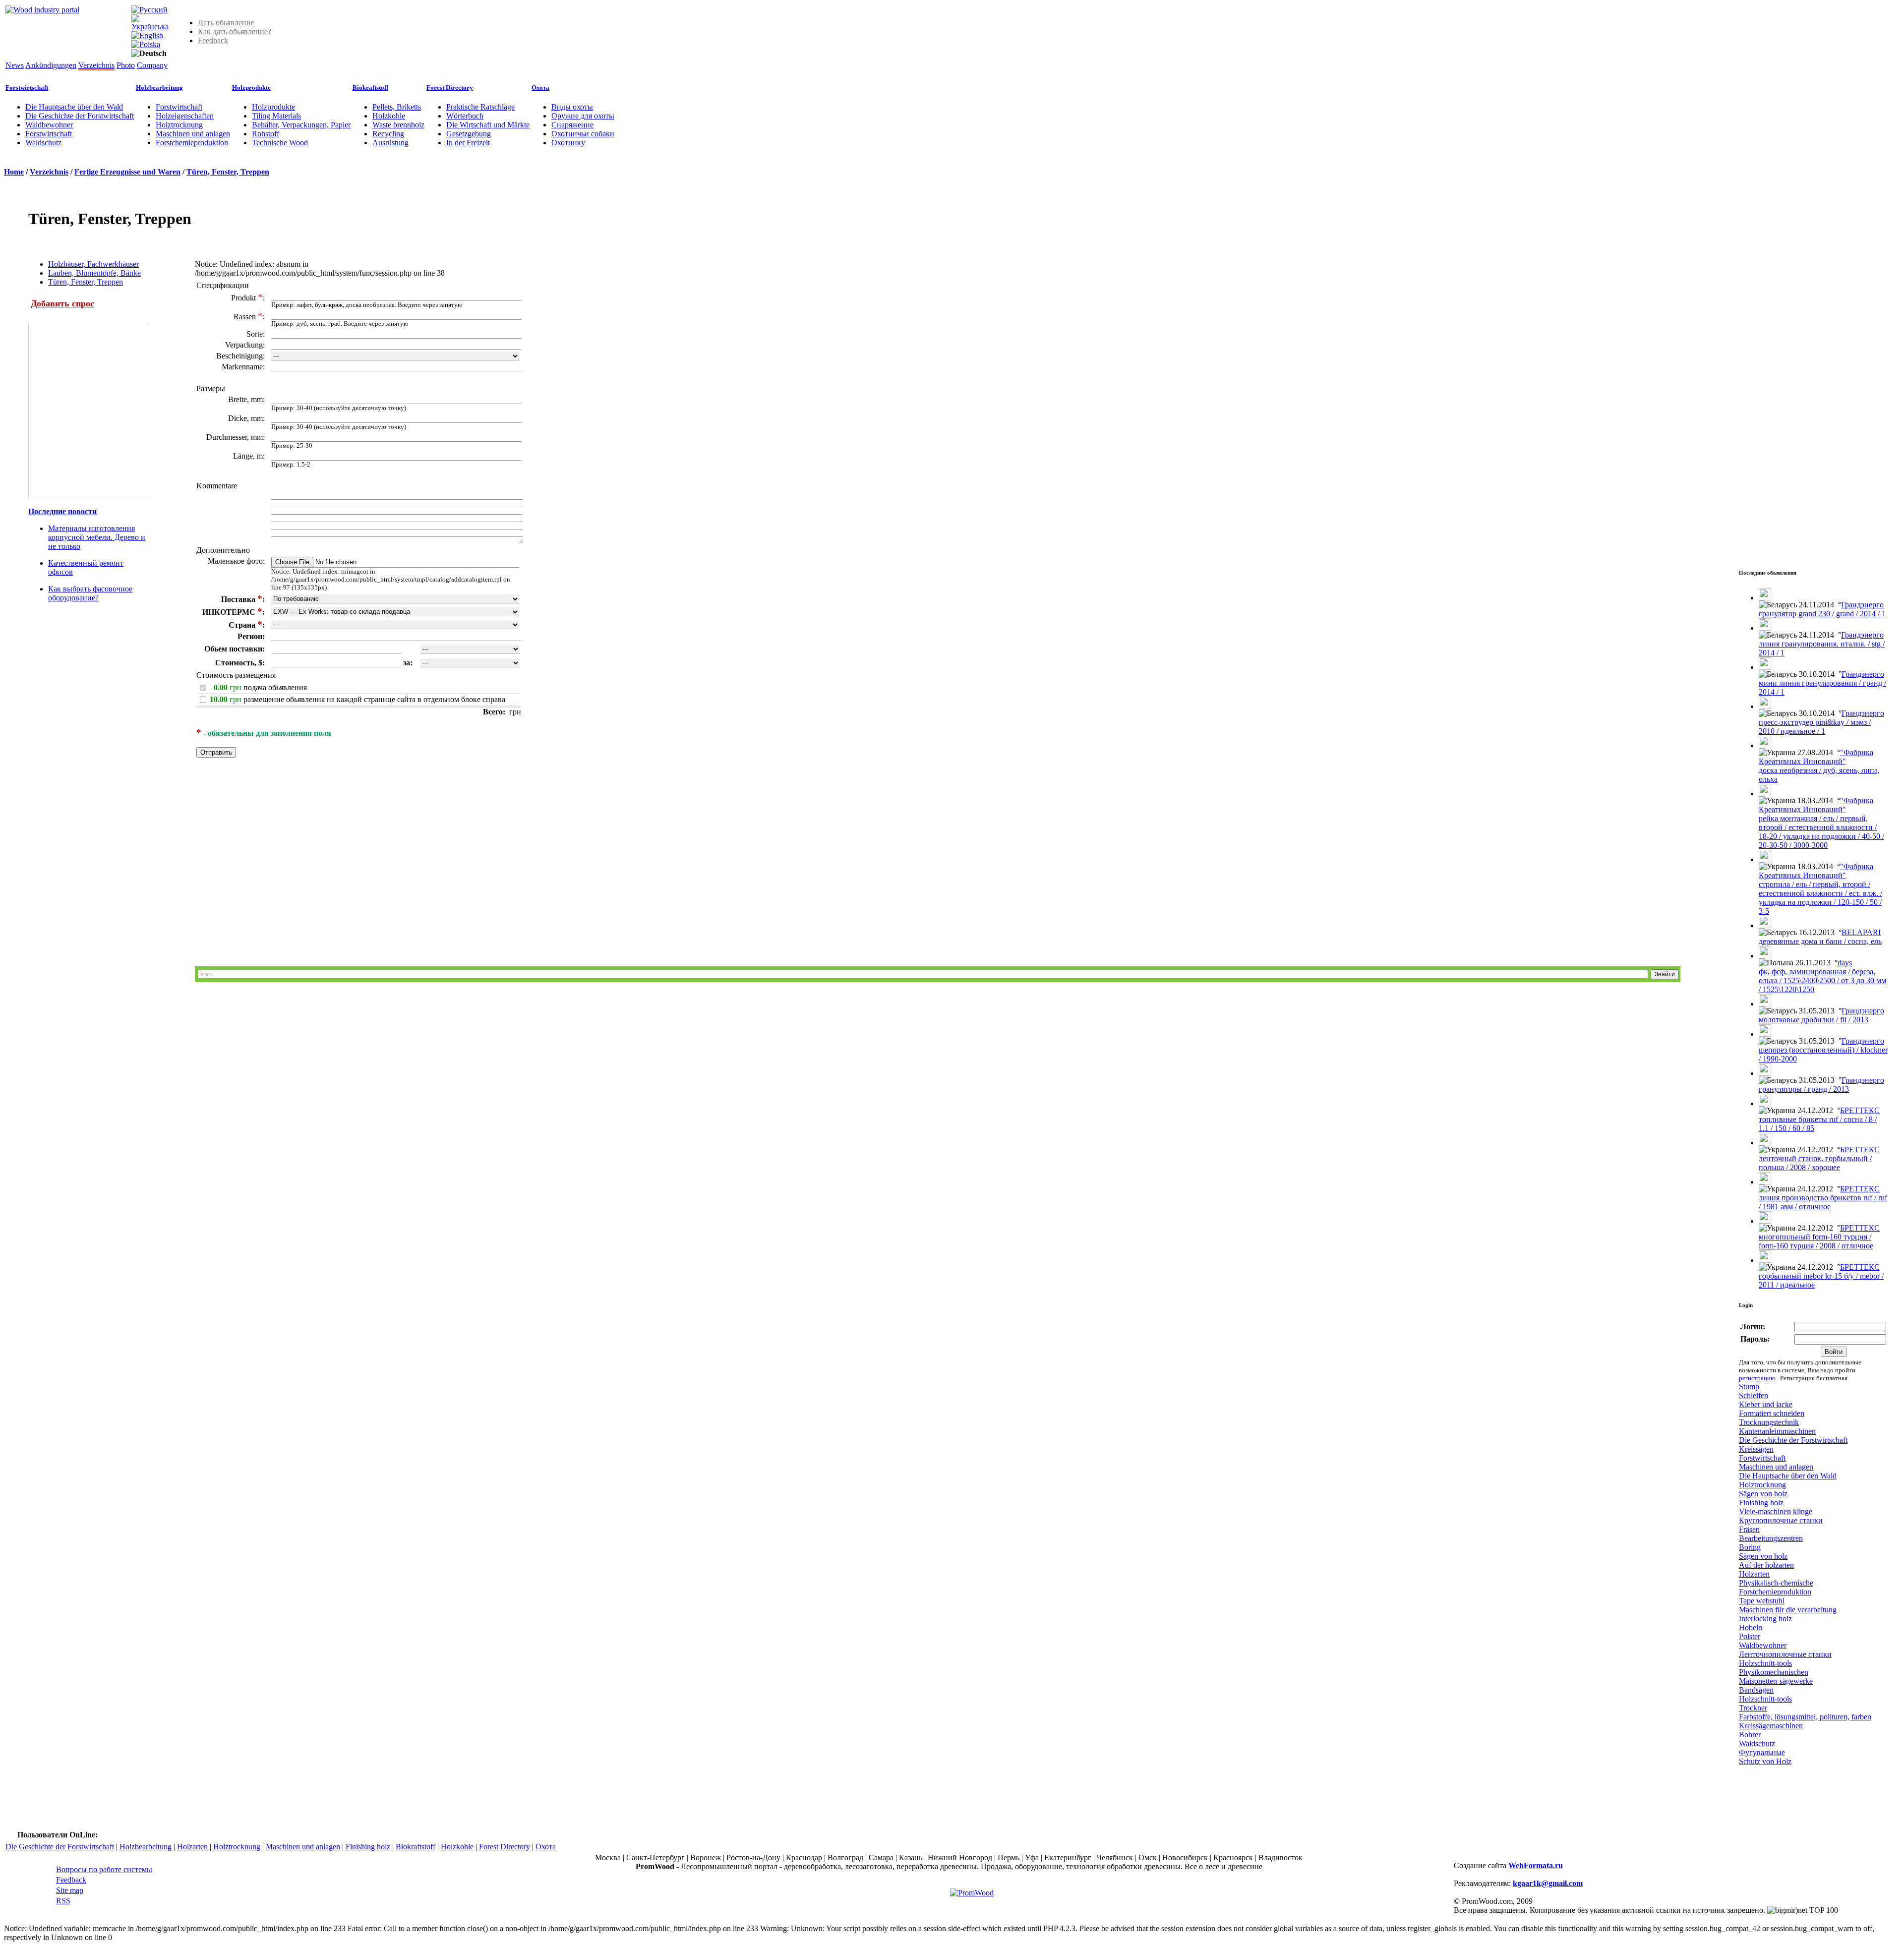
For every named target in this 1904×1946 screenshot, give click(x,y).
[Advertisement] (339, 867)
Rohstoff (266, 134)
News (15, 65)
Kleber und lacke (1766, 1404)
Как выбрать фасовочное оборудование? (90, 593)
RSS (63, 1901)
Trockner (1753, 1708)
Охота (540, 88)
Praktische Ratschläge (480, 107)
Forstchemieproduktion (192, 143)
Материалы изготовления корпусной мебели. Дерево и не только (97, 537)
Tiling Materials (276, 116)
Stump (1749, 1386)
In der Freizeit (468, 143)
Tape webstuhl (1762, 1601)
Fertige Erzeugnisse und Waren (127, 172)
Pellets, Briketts (397, 107)
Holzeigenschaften (185, 116)
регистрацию (1758, 1378)
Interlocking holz (1765, 1619)
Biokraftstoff (370, 88)
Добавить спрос (62, 303)
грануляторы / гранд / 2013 (1804, 1089)
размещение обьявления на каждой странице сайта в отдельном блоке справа (374, 699)
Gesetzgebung (469, 134)
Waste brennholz (398, 125)
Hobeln (1751, 1627)
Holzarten (1754, 1574)
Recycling (388, 134)
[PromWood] (972, 1893)
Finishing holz (1761, 1503)
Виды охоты (572, 107)
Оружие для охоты (583, 116)
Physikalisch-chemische (1776, 1583)
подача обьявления (275, 687)
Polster (1750, 1636)
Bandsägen (1756, 1690)
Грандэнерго (1862, 605)
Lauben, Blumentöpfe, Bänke (94, 273)
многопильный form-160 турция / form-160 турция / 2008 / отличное (1816, 1241)
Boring (1750, 1547)
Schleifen (1754, 1395)
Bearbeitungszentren (1771, 1538)
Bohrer (1750, 1735)
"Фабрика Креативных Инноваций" (1816, 757)
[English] (147, 35)
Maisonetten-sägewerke (1776, 1681)
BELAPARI (1861, 932)
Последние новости (62, 511)
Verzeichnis (96, 65)
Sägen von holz (1763, 1494)
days (1845, 963)
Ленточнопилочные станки (1785, 1654)
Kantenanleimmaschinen (1777, 1431)
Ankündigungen (51, 65)
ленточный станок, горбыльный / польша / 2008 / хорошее (1815, 1163)
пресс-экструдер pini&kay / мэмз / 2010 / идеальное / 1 (1815, 727)
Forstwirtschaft (27, 88)
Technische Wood (280, 143)
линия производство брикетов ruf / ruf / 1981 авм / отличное (1823, 1202)
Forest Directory (450, 88)
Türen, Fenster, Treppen (228, 172)
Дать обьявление (226, 23)
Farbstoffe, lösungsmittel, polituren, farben (1805, 1717)
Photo (126, 65)
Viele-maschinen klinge (1776, 1511)
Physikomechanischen (1774, 1672)
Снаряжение (572, 125)
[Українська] (150, 27)
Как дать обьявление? (235, 31)
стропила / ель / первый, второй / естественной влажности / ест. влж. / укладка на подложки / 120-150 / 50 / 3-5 (1820, 898)
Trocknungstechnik (1769, 1422)
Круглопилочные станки (1781, 1520)
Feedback (213, 40)
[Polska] (146, 44)
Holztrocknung (179, 125)
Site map (70, 1890)
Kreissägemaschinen (1771, 1726)
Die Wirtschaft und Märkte (488, 125)
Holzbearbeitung (159, 88)
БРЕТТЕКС (1860, 1110)
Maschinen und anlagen (193, 134)
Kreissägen (1756, 1449)
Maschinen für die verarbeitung (1788, 1610)
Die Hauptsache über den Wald (74, 107)
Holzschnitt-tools (1765, 1663)
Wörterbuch (465, 116)
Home (14, 172)
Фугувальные (1762, 1752)
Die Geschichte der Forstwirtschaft (80, 116)
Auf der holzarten (1766, 1565)
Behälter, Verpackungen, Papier (301, 125)
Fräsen (1749, 1529)
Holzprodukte (251, 88)
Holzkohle (389, 116)
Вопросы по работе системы (104, 1869)
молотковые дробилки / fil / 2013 (1814, 1020)
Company (152, 65)
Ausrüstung (390, 143)
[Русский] (149, 10)
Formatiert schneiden (1772, 1413)
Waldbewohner (49, 125)
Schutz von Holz (1765, 1761)
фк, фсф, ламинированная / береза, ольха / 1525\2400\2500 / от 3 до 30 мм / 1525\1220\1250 (1822, 980)
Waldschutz (43, 143)
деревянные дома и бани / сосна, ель (1820, 941)
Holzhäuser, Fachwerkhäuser (93, 264)
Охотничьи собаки (583, 134)
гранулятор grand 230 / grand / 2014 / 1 (1822, 614)
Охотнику (568, 143)
